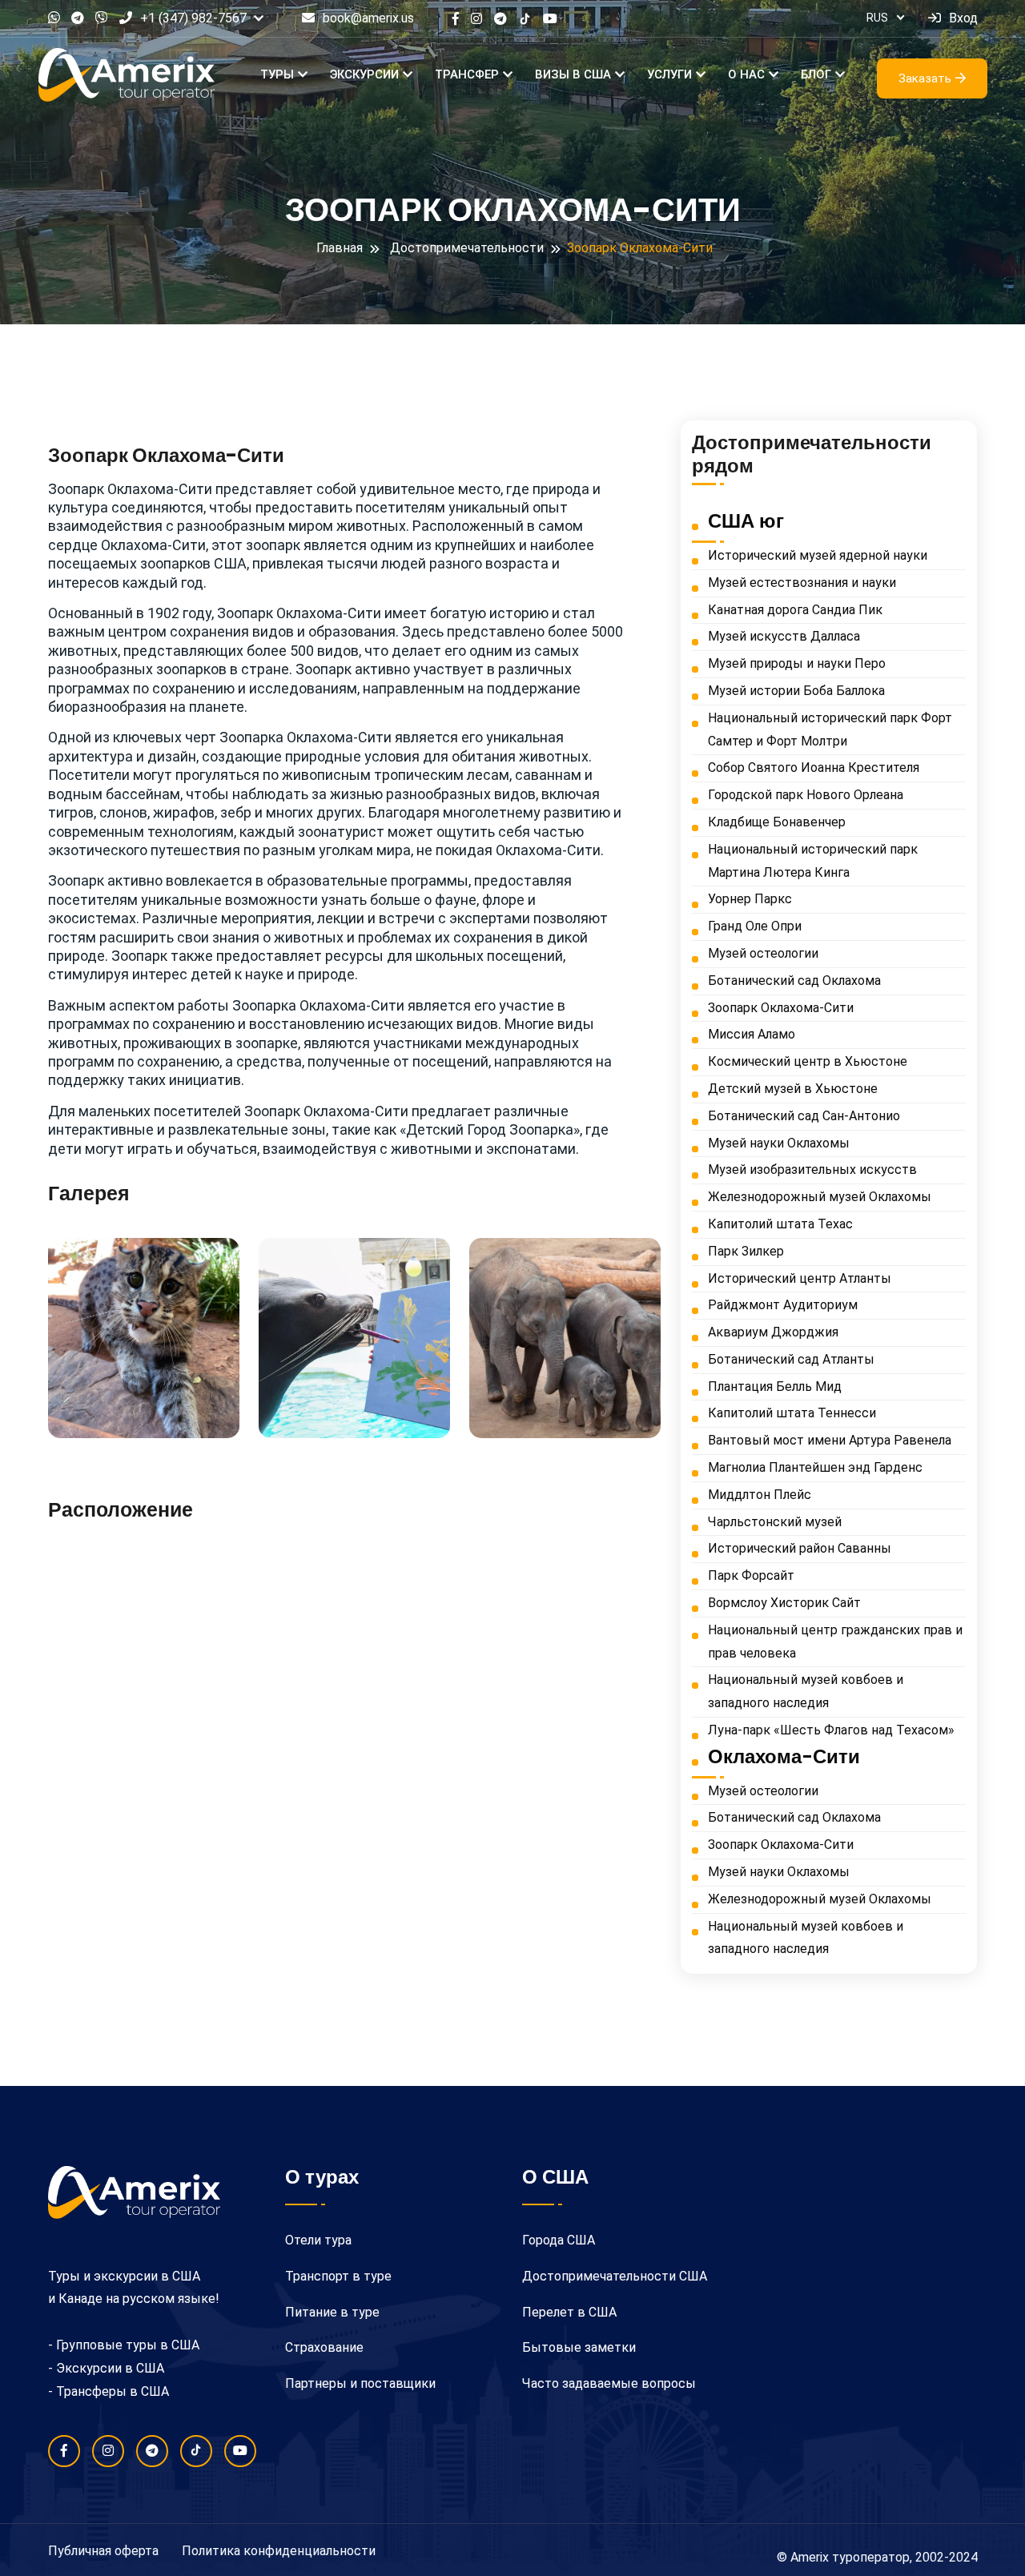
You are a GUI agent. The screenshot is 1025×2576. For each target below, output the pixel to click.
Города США (559, 2240)
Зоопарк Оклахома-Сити (781, 1008)
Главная (340, 248)
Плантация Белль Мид (775, 1386)
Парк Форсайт (751, 1575)
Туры (277, 74)
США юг (746, 521)
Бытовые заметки (579, 2347)
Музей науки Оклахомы (779, 1143)
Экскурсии (364, 74)
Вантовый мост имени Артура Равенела (830, 1440)
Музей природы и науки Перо (797, 663)
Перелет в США (569, 2312)
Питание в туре (332, 2312)
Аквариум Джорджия (773, 1332)
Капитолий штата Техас (780, 1224)
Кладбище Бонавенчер (777, 822)
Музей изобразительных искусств (812, 1169)
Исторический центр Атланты (800, 1278)
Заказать (925, 78)
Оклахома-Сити (784, 1757)
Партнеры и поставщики (360, 2383)
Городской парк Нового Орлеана (806, 795)
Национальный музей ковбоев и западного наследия (806, 1691)
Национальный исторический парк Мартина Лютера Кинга (813, 861)
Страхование (324, 2347)
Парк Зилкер (746, 1251)
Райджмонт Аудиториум (783, 1305)
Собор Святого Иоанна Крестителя (814, 768)
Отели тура (318, 2240)
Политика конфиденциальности (279, 2551)
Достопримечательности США (615, 2276)
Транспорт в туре (338, 2276)
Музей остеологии (763, 953)
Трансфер (467, 74)
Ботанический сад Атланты (791, 1359)
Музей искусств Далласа (784, 636)
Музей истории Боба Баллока (796, 691)
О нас (746, 74)
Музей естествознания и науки (802, 583)
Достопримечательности (467, 248)
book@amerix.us (368, 18)
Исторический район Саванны (800, 1548)
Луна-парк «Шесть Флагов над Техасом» (831, 1730)
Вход (963, 18)
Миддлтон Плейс (760, 1495)
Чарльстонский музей (775, 1522)
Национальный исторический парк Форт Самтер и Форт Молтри (830, 729)
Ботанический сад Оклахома (794, 981)
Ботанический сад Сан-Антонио (804, 1116)
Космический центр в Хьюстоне (808, 1061)
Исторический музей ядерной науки (818, 555)
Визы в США (573, 74)
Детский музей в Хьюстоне (793, 1089)
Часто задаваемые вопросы (609, 2383)
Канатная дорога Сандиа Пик (795, 610)
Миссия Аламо (752, 1034)
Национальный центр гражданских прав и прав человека (835, 1642)
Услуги (669, 74)
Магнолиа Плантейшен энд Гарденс (815, 1467)
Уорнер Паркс (750, 899)
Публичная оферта (103, 2551)
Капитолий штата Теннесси (792, 1413)
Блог (816, 74)
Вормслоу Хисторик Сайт (784, 1603)
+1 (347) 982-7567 (193, 18)
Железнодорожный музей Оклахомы (820, 1197)
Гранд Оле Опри (755, 926)
